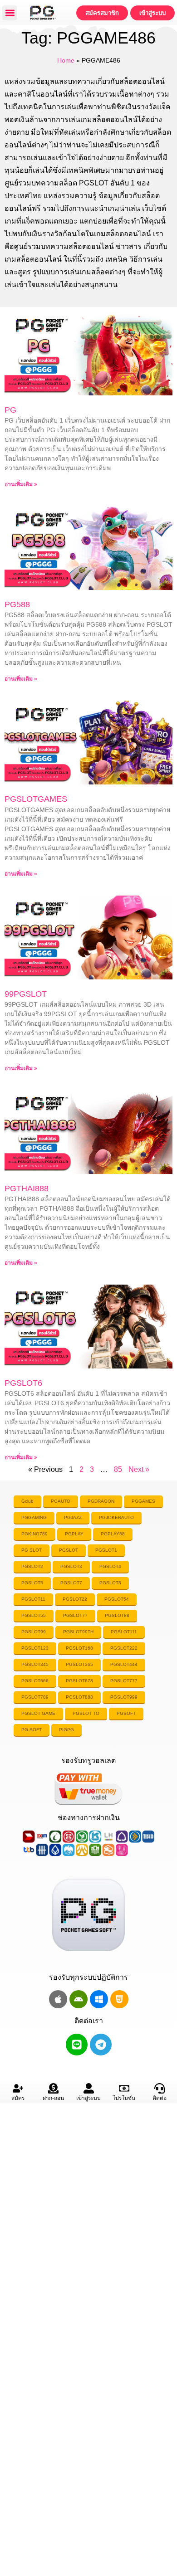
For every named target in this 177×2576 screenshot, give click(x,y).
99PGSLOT (26, 994)
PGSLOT (69, 1550)
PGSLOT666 (35, 1681)
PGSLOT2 (32, 1566)
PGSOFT (126, 1713)
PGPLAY (74, 1534)
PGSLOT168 (79, 1648)
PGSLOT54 (117, 1599)
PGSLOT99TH (78, 1632)
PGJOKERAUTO (116, 1517)
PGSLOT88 (117, 1615)
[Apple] (58, 1999)
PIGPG (66, 1730)
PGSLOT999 (124, 1697)
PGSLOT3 (71, 1566)
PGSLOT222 (124, 1648)
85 (118, 1469)
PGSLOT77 (75, 1615)
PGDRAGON (101, 1501)
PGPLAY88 (113, 1534)
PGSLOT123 (35, 1648)
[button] (10, 13)
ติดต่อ (160, 2098)
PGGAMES (143, 1501)
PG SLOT (32, 1550)
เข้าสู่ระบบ (88, 2098)
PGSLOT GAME (38, 1713)
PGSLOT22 (75, 1599)
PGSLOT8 (110, 1583)
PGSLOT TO (86, 1713)
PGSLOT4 (110, 1566)
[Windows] (99, 1999)
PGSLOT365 (79, 1664)
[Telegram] (101, 2045)
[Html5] (119, 1999)
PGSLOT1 (106, 1550)
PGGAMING (34, 1517)
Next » (139, 1469)
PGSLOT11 (33, 1599)
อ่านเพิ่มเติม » (21, 484)
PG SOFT (32, 1730)
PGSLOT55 (34, 1615)
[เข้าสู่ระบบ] (89, 2088)
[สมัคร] (18, 2088)
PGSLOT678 (79, 1681)
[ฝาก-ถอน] (53, 2088)
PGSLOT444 (124, 1664)
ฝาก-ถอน (53, 2098)
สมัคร (18, 2098)
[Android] (79, 1999)
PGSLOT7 (71, 1583)
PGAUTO (61, 1501)
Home (66, 61)
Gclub (27, 1501)
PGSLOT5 (32, 1583)
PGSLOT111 (124, 1632)
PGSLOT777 (124, 1681)
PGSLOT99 (34, 1632)
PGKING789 (34, 1534)
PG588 (17, 604)
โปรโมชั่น (124, 2098)
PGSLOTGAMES (36, 799)
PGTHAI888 (27, 1188)
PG (10, 410)
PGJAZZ (73, 1517)
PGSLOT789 (35, 1697)
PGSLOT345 (35, 1664)
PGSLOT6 (23, 1383)
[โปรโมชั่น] (124, 2088)
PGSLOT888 (79, 1697)
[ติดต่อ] (160, 2088)
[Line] (77, 2045)
